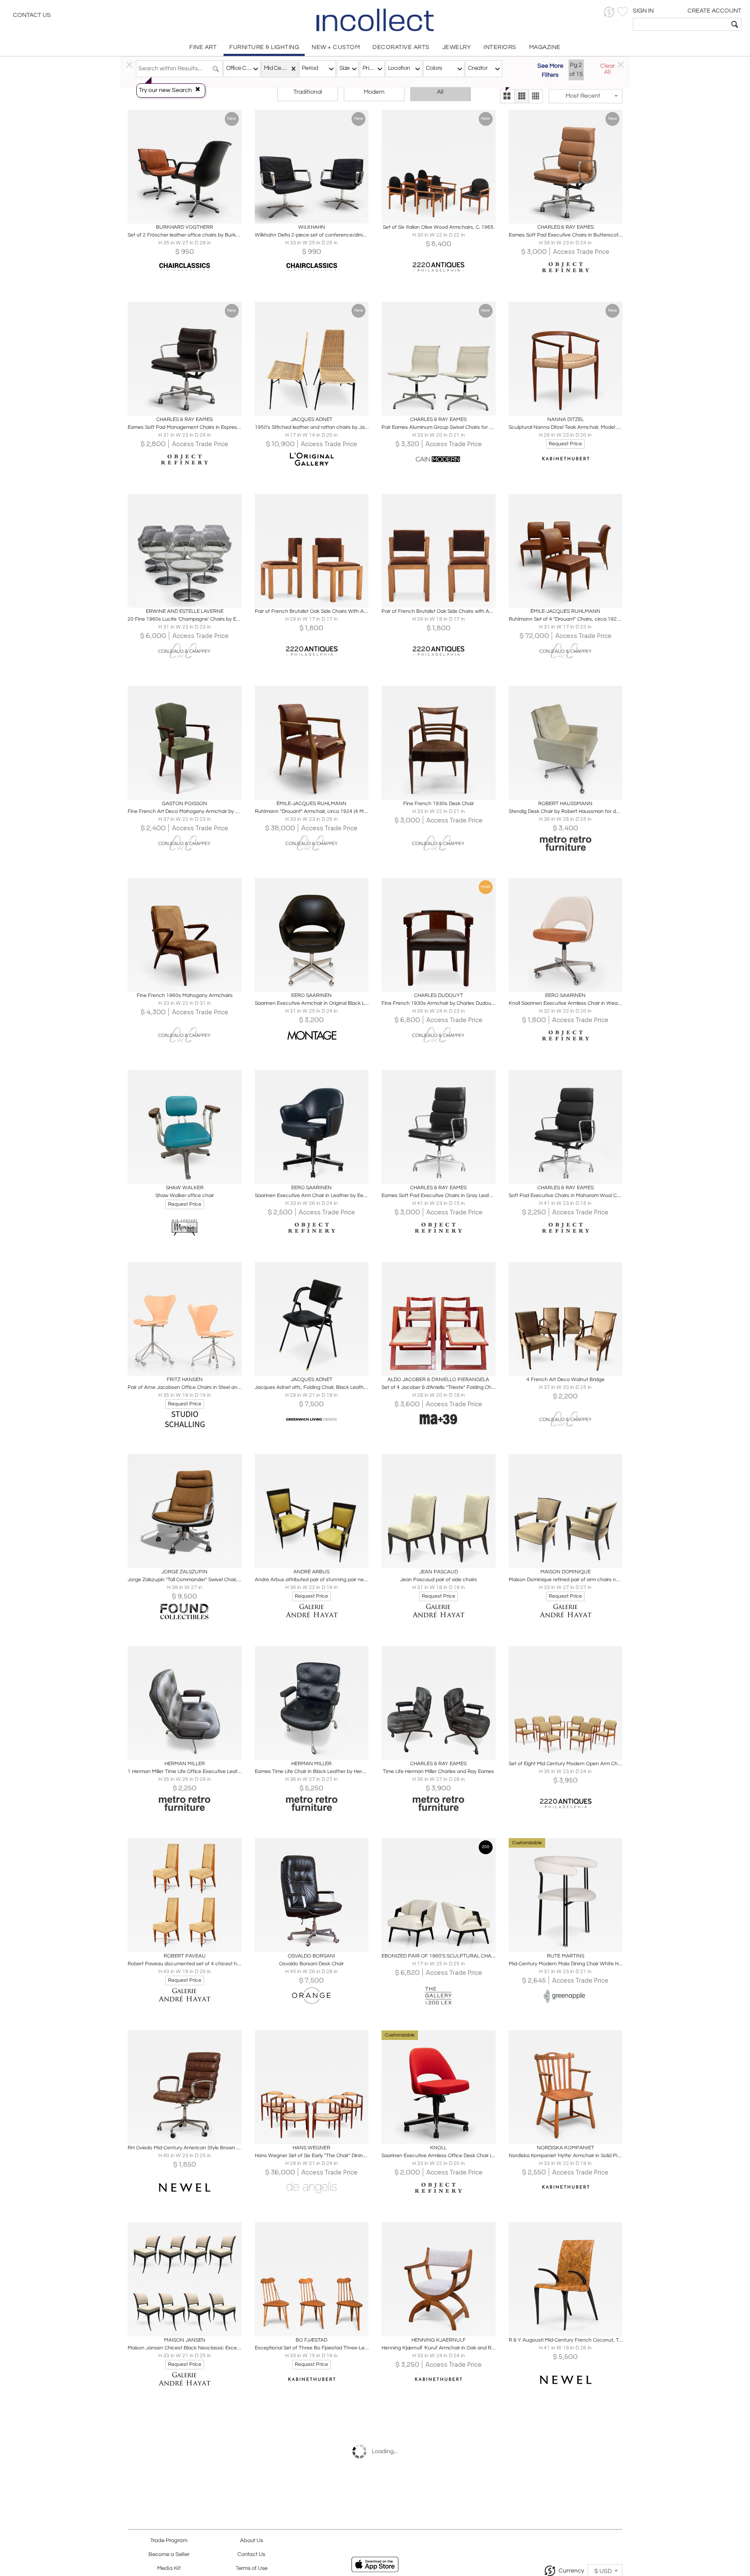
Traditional (308, 92)
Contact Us (32, 15)
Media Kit (169, 2568)
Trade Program (169, 2541)
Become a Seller (169, 2555)
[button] (609, 12)
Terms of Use (252, 2568)
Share (179, 214)
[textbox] (681, 24)
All (440, 92)
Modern (374, 92)
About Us (252, 2541)
